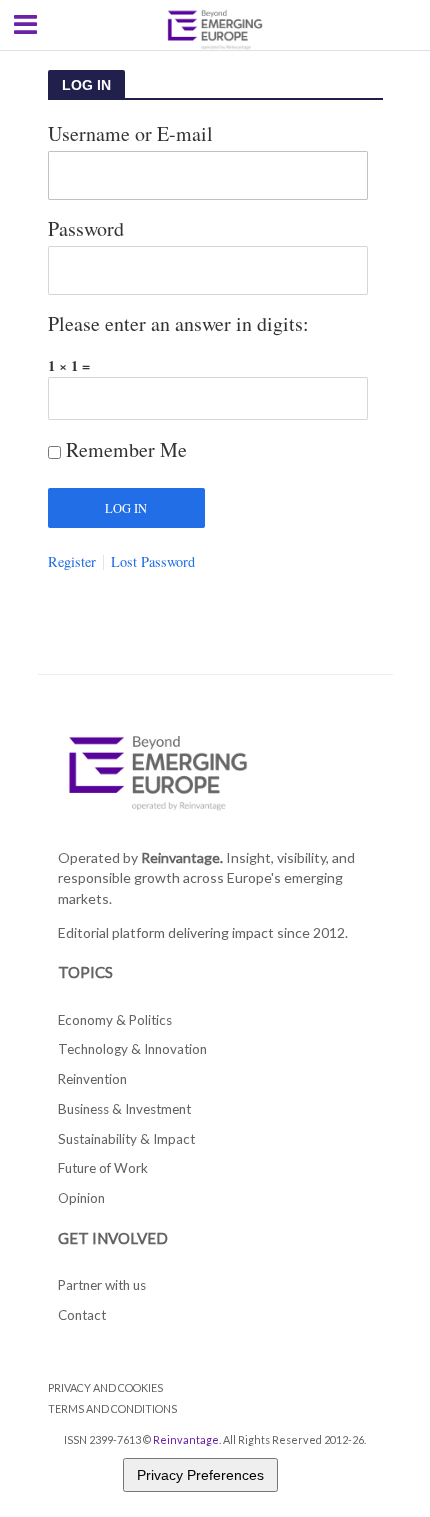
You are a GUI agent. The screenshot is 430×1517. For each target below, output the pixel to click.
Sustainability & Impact (126, 1139)
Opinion (81, 1198)
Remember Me (126, 449)
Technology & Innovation (132, 1049)
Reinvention (92, 1079)
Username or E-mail (130, 133)
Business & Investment (124, 1109)
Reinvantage (186, 1439)
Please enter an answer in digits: (178, 323)
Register (72, 562)
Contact (82, 1315)
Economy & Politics (115, 1020)
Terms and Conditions (112, 1408)
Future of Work (103, 1168)
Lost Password (153, 562)
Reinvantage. (182, 857)
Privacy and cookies (105, 1387)
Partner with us (102, 1285)
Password (86, 228)
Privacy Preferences (200, 1475)
